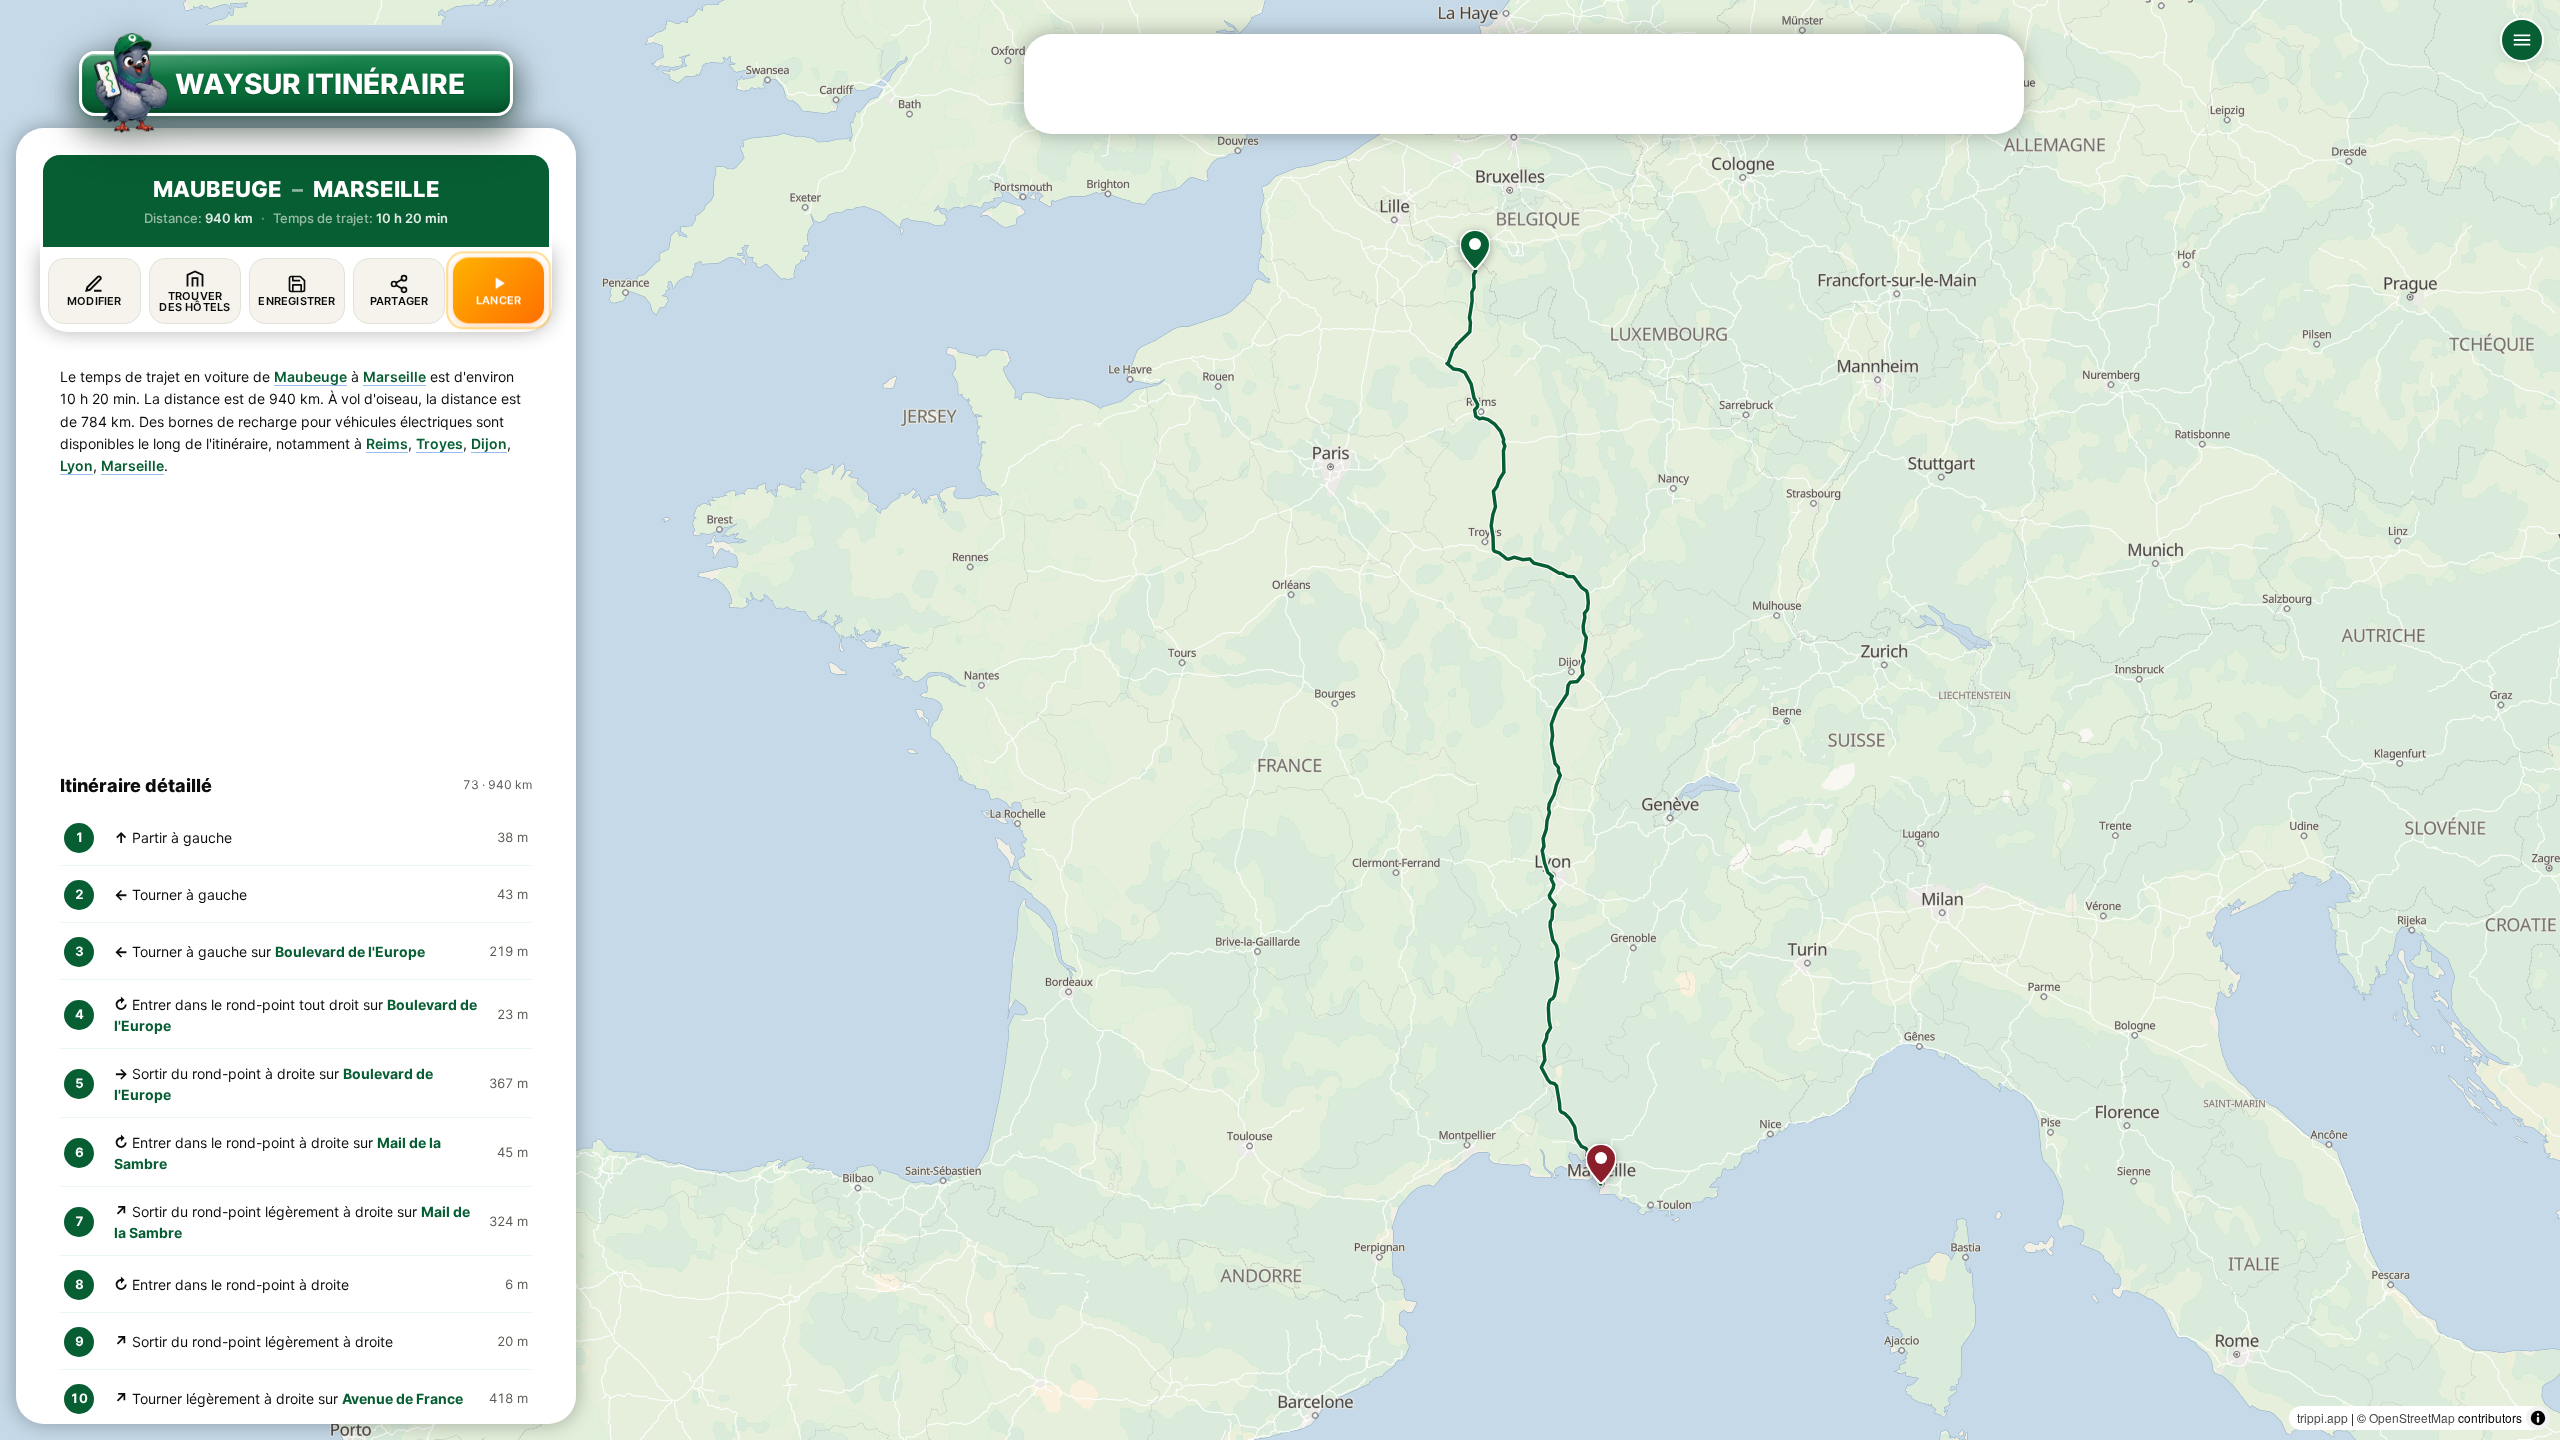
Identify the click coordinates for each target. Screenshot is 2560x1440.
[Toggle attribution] (2538, 1418)
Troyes (439, 443)
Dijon (489, 443)
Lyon (76, 465)
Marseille (394, 376)
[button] (1475, 250)
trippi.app (2322, 1417)
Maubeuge (310, 376)
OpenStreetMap (2412, 1417)
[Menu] (2522, 40)
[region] (1280, 720)
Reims (387, 443)
